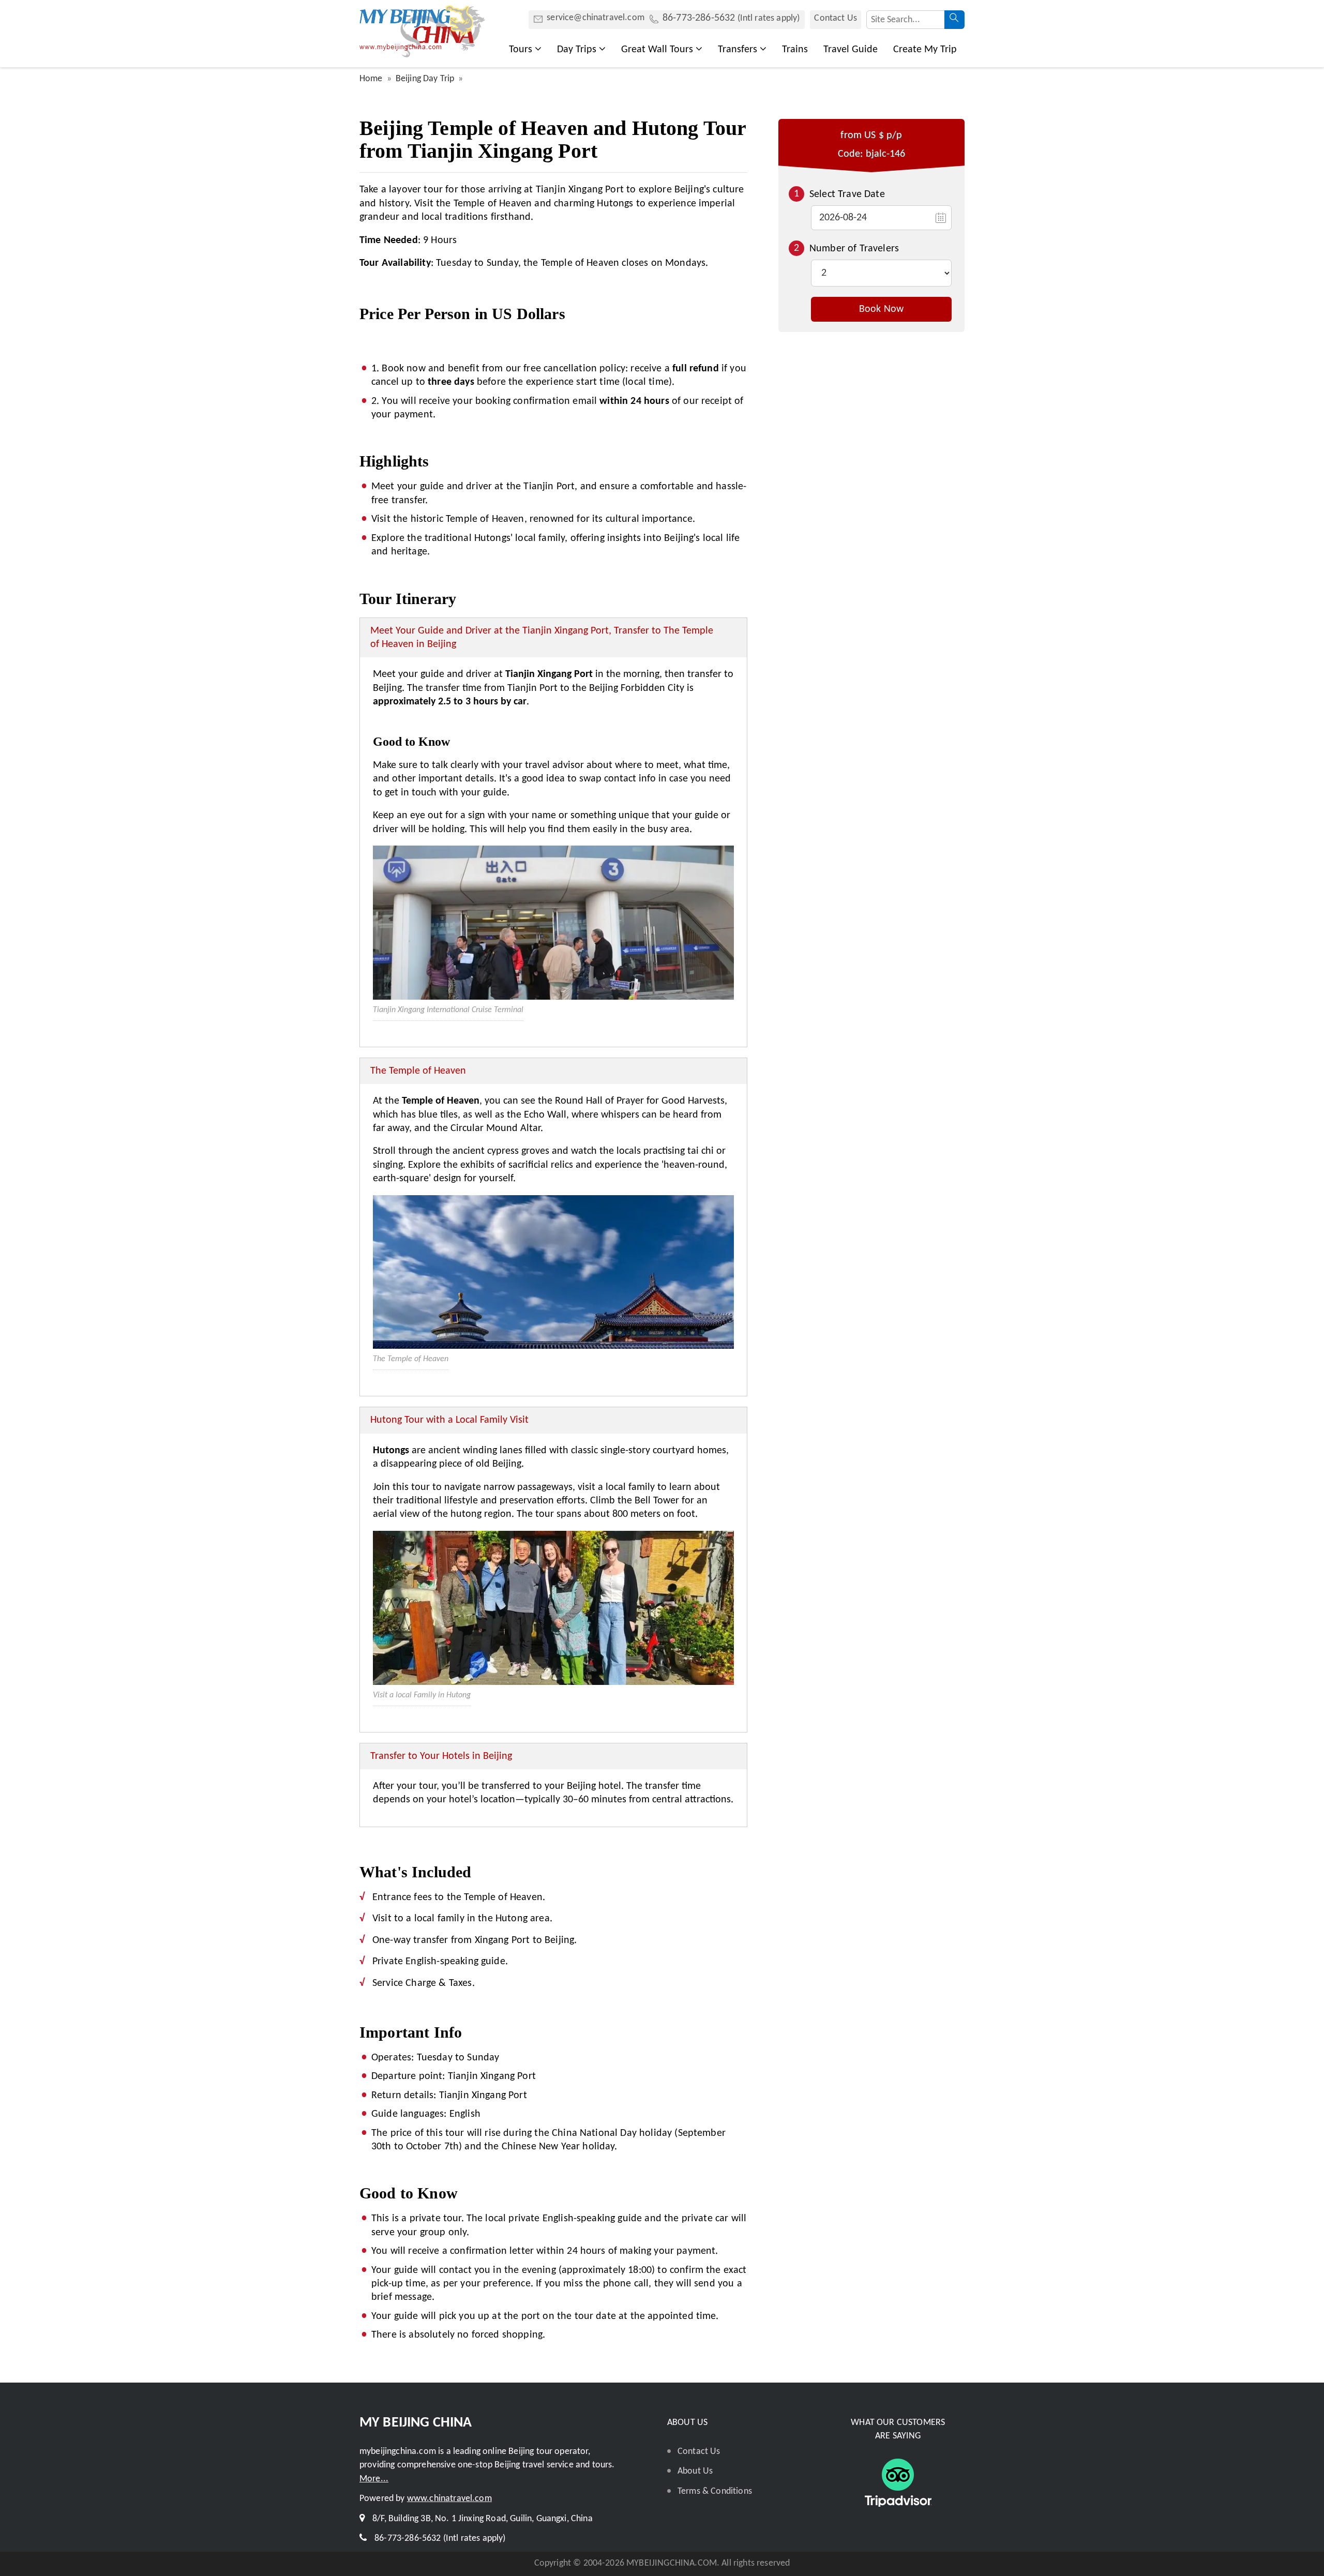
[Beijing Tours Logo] (422, 55)
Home (371, 79)
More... (374, 2479)
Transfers (738, 50)
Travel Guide (851, 50)
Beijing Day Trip (425, 79)
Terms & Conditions (715, 2491)
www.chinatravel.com (449, 2499)
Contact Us (836, 18)
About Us (695, 2471)
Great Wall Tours (657, 50)
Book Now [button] (881, 309)
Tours (521, 50)
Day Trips (577, 50)
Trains (795, 50)
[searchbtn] (954, 20)
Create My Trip (925, 50)
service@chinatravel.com (596, 18)
